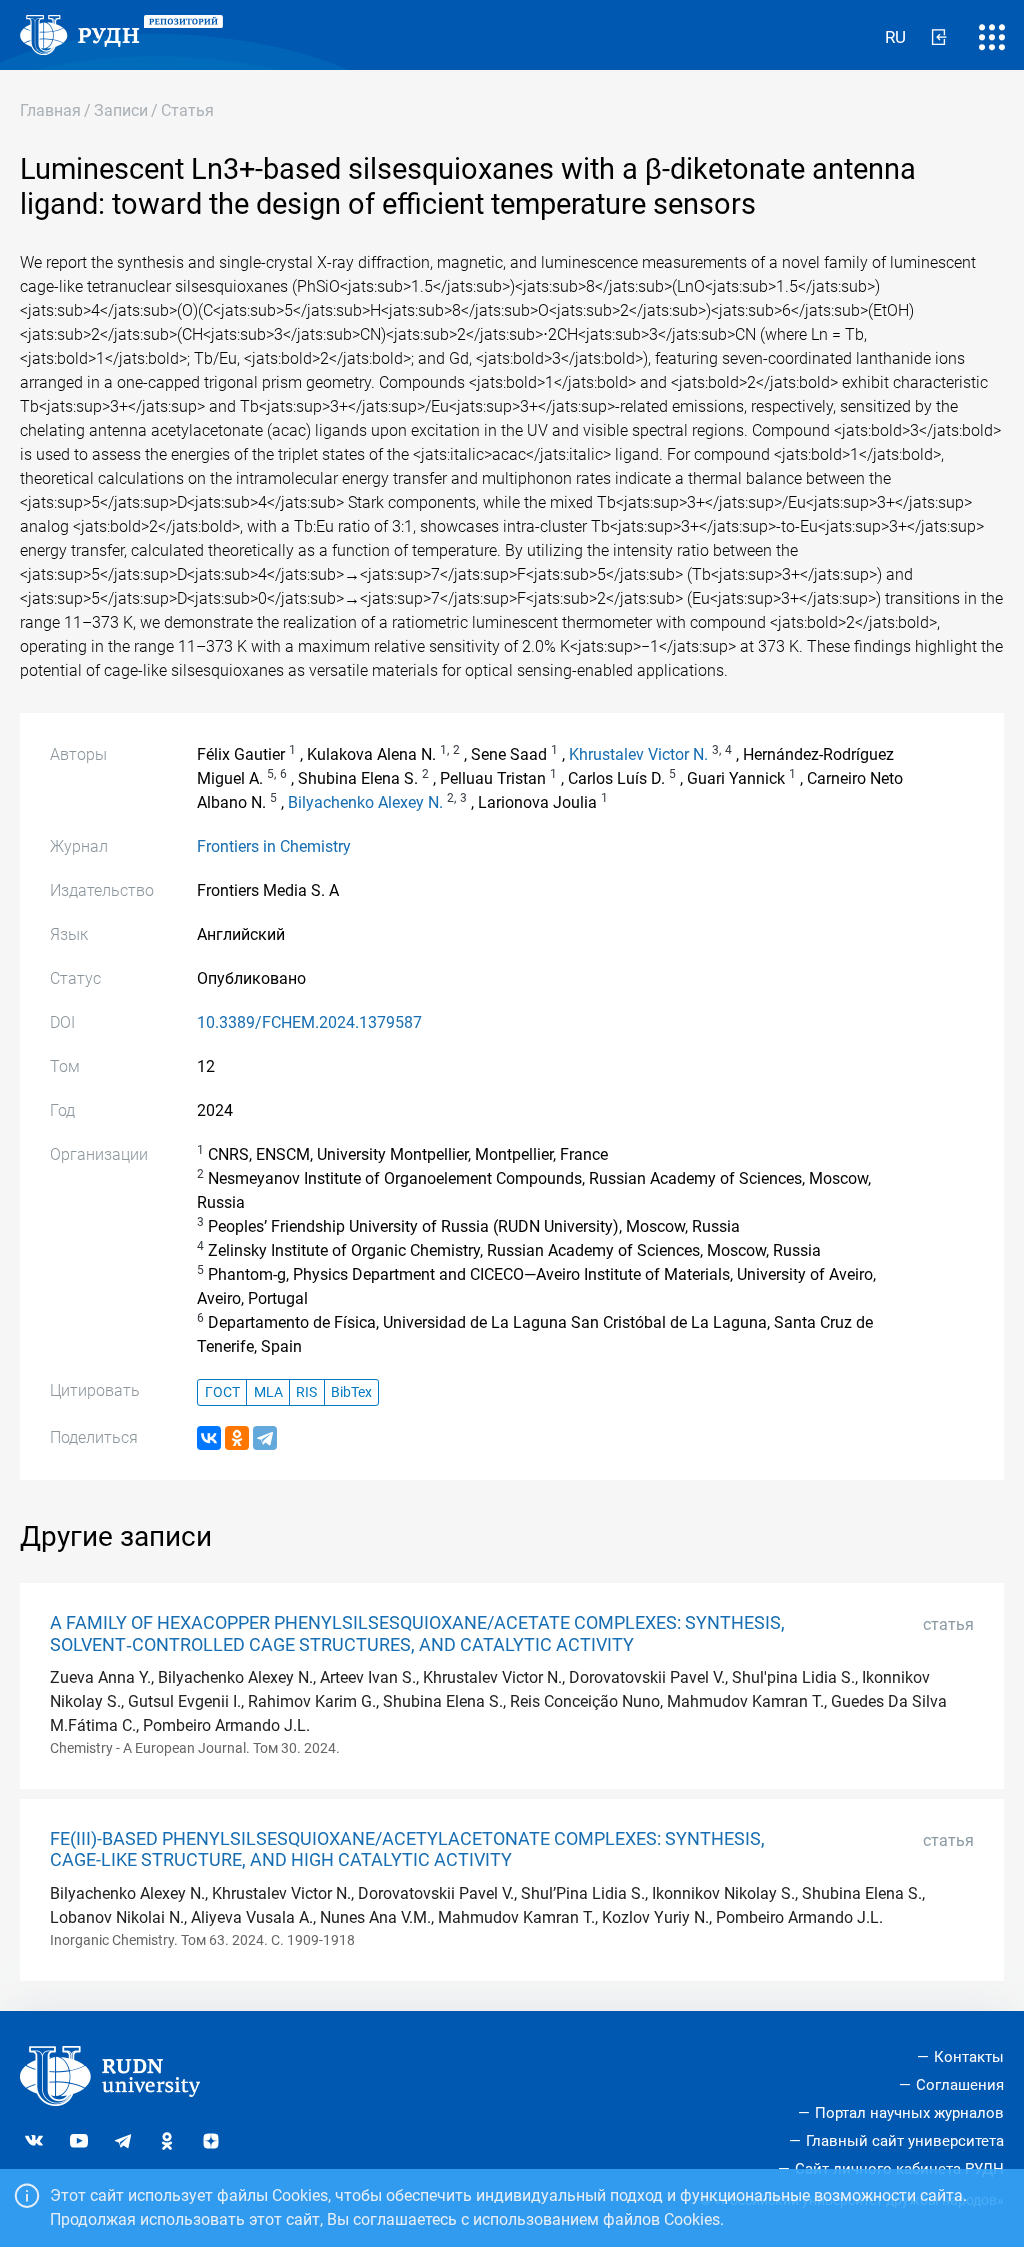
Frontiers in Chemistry (274, 846)
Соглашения (960, 2085)
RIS (306, 1392)
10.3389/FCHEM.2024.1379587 (309, 1022)
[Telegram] (265, 1438)
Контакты (969, 2057)
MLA (268, 1392)
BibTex (351, 1392)
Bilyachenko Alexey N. (365, 802)
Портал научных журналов (909, 2113)
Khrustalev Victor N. (638, 754)
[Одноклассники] (237, 1438)
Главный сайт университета (905, 2141)
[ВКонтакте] (209, 1438)
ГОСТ (222, 1392)
